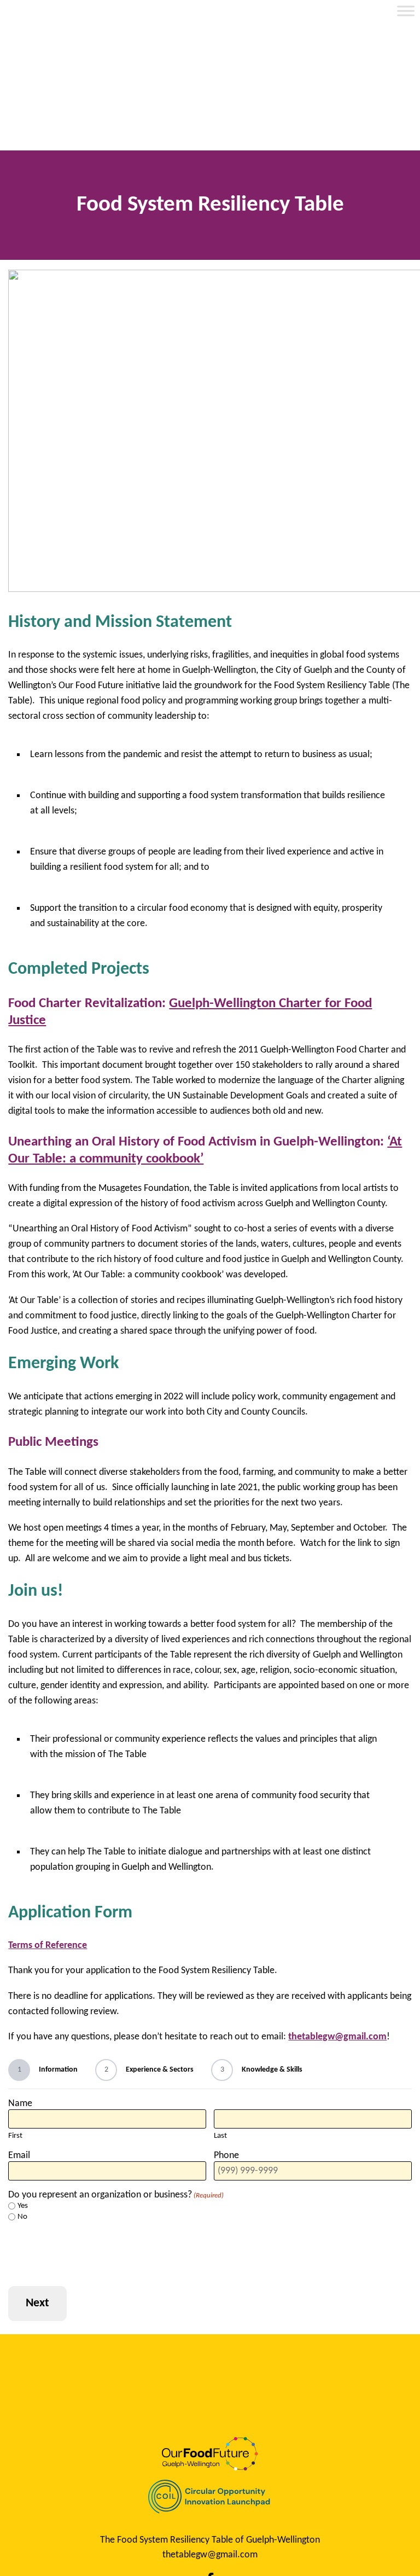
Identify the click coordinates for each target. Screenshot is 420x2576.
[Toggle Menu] (406, 11)
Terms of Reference (48, 1946)
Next (37, 2303)
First (15, 2136)
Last (220, 2136)
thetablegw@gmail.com (337, 2037)
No (22, 2217)
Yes (23, 2206)
